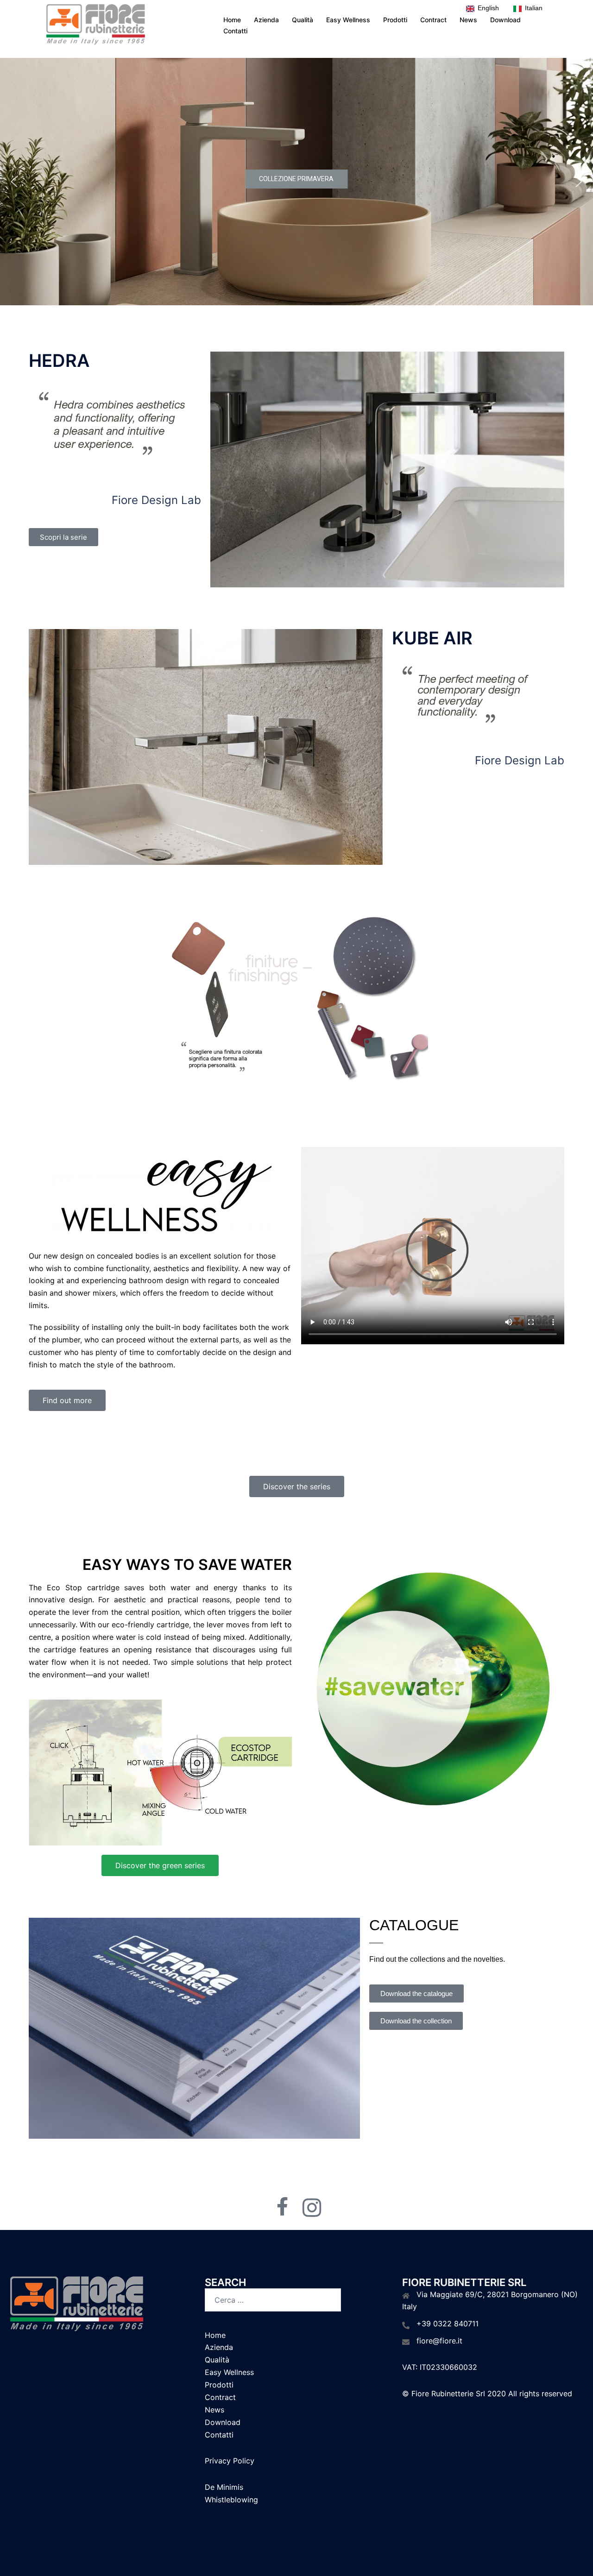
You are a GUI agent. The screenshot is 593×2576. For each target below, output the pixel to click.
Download (505, 20)
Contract (433, 20)
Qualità (303, 20)
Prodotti (395, 20)
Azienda (266, 20)
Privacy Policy (230, 2461)
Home (232, 20)
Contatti (235, 31)
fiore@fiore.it (439, 2341)
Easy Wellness (348, 20)
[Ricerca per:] (273, 2300)
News (468, 20)
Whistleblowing (231, 2500)
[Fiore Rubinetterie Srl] (95, 25)
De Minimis (224, 2487)
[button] (14, 182)
